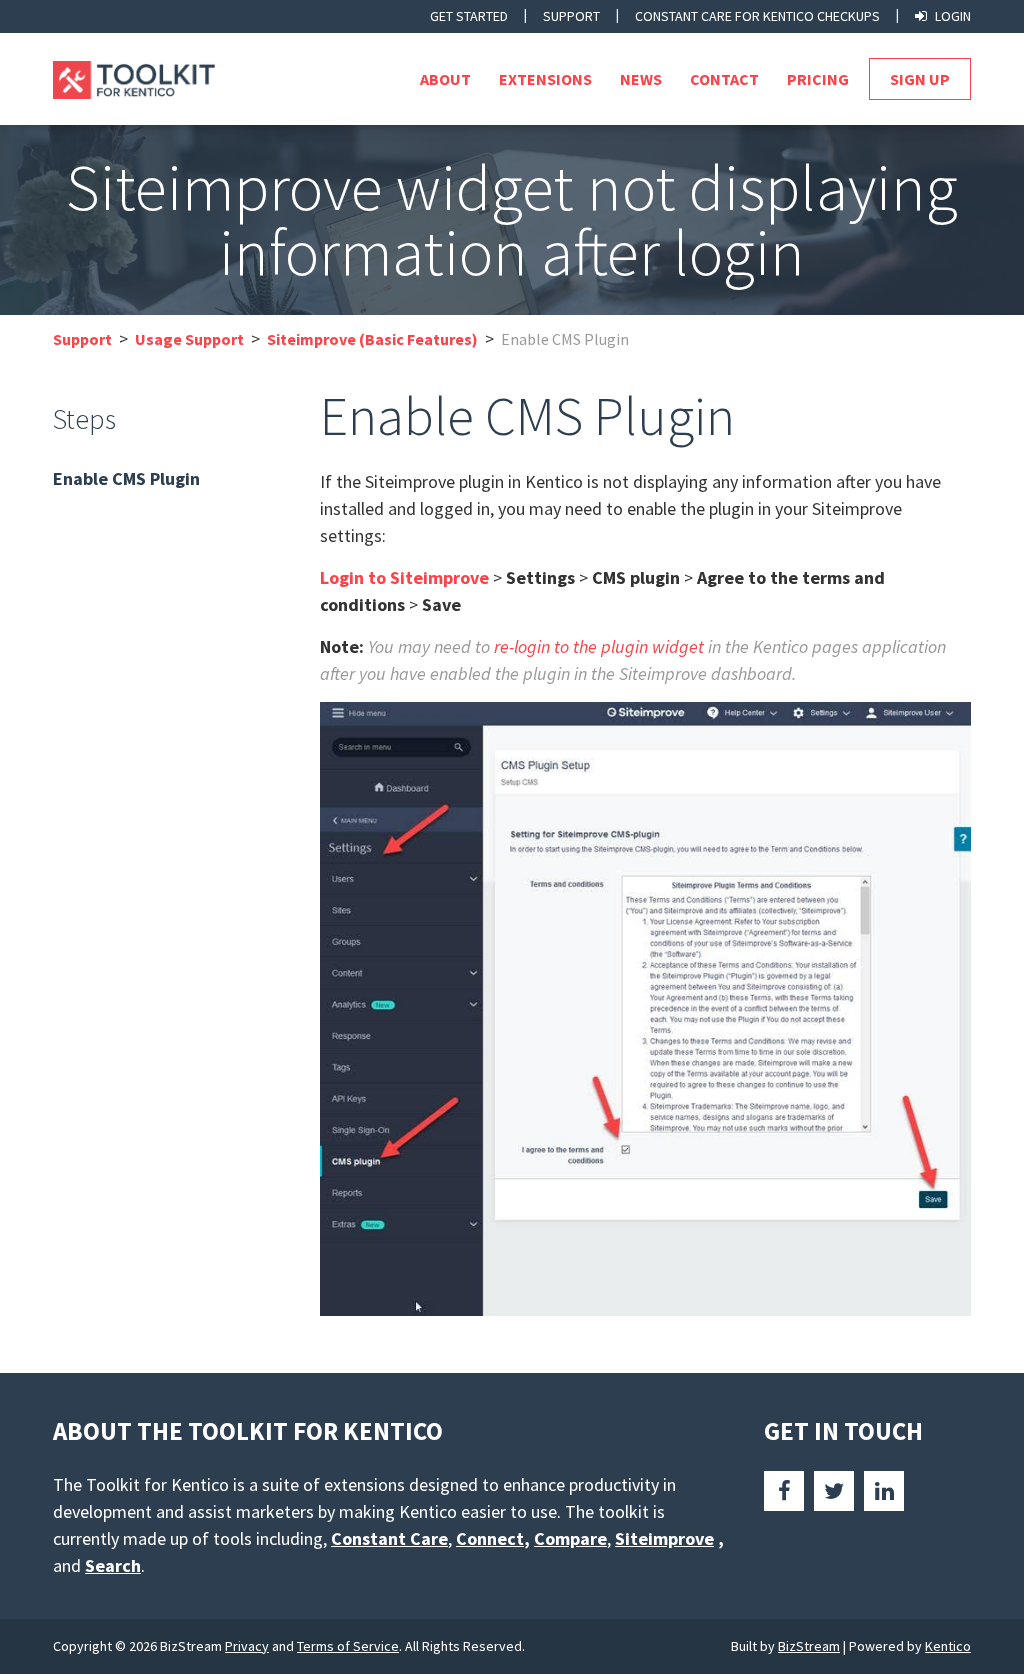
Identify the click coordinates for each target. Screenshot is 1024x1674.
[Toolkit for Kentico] (150, 80)
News (641, 79)
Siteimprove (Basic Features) (372, 339)
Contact (724, 79)
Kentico (948, 1646)
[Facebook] (784, 1491)
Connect (490, 1538)
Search (113, 1565)
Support (571, 16)
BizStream (809, 1646)
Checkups (757, 16)
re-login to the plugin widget (599, 646)
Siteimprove (664, 1538)
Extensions (545, 79)
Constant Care (389, 1538)
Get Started (469, 16)
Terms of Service (348, 1646)
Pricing (818, 79)
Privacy (247, 1646)
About (445, 79)
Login (953, 16)
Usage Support (189, 339)
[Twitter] (834, 1491)
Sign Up (920, 79)
